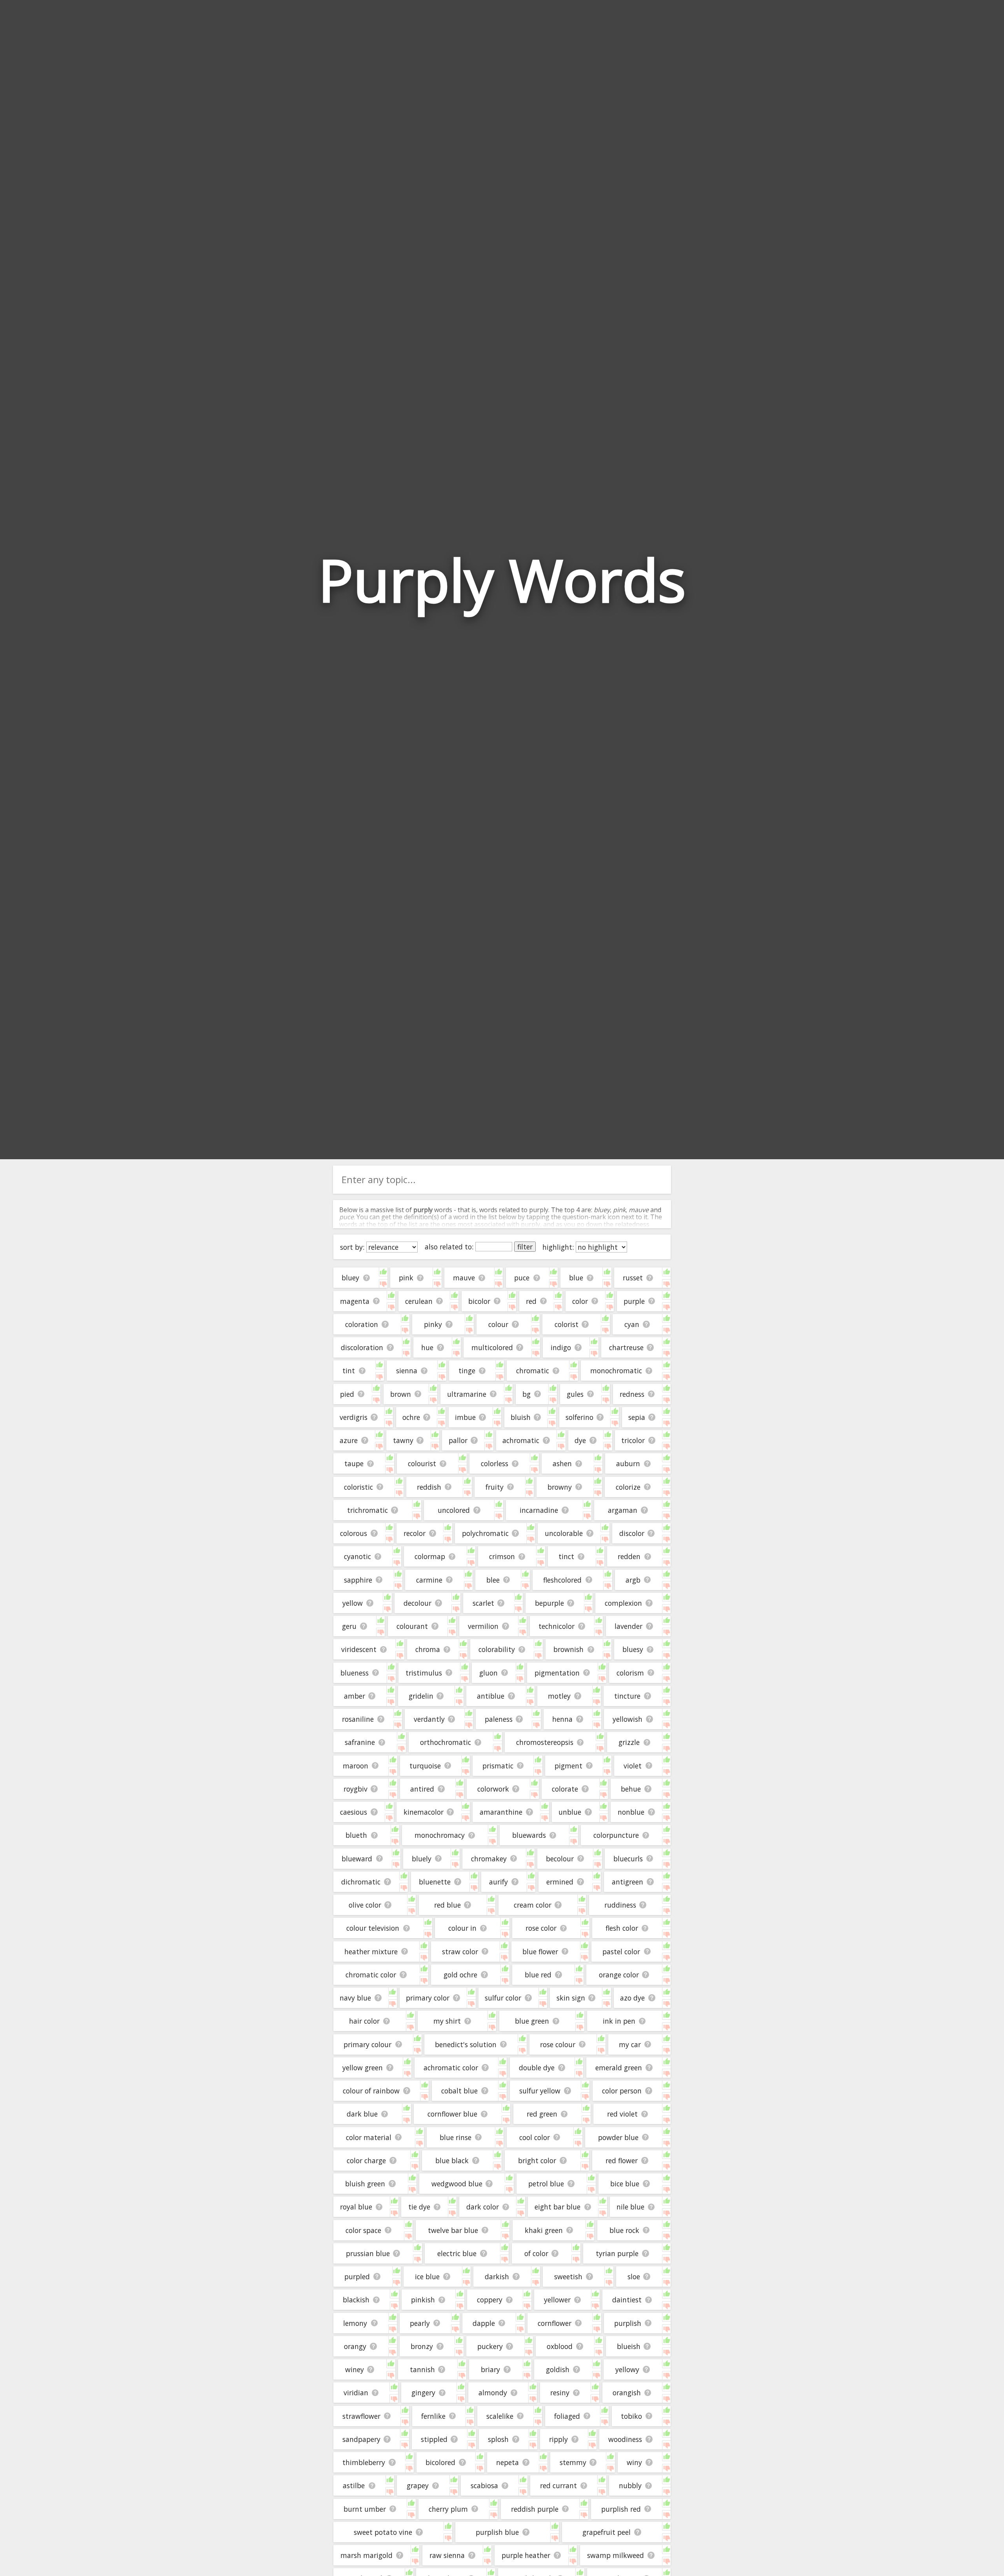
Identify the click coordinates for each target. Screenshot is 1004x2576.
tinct (566, 1556)
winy (634, 2462)
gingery (423, 2393)
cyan (632, 1324)
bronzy (422, 2346)
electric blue (457, 2253)
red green (542, 2114)
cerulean (419, 1301)
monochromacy (440, 1835)
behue (631, 1789)
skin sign (571, 1998)
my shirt (447, 2021)
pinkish (423, 2300)
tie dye (419, 2207)
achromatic (521, 1440)
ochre (411, 1417)
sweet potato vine (383, 2532)
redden (629, 1556)
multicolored (492, 1347)
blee (493, 1580)
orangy (355, 2346)
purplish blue (497, 2532)
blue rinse (456, 2137)
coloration (362, 1324)
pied (347, 1394)
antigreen (627, 1882)
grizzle (629, 1742)
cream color (533, 1905)
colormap (430, 1556)
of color (536, 2253)
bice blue (625, 2184)
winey (355, 2369)
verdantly (429, 1719)
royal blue (356, 2207)
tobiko (631, 2416)
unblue (570, 1812)
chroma (428, 1649)
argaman (623, 1510)
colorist (567, 1324)
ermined (560, 1882)
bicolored (440, 2462)
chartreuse (626, 1347)
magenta (355, 1301)
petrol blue (546, 2184)
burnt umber (365, 2509)
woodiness (625, 2439)
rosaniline (358, 1719)
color (580, 1301)
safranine (360, 1742)
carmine (429, 1580)
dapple (484, 2323)
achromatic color (451, 2068)
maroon (356, 1766)
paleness (499, 1719)
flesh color (622, 1928)
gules (575, 1394)
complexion (623, 1603)
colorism (630, 1673)
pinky (433, 1324)
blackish (356, 2300)
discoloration (362, 1347)
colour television (373, 1928)
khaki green (544, 2230)
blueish (629, 2346)
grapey (418, 2485)
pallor (458, 1440)
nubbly (630, 2485)
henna (562, 1719)
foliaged (567, 2416)
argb (633, 1580)
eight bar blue (557, 2207)
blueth (356, 1835)
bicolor (479, 1301)
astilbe (354, 2485)
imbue (465, 1417)
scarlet (483, 1603)
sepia (637, 1417)
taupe (354, 1463)
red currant (558, 2485)
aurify (498, 1882)
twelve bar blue (453, 2230)
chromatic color (371, 1975)
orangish (627, 2393)
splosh (498, 2439)
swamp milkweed (616, 2555)
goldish (558, 2369)
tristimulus (424, 1673)
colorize (628, 1487)
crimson (502, 1556)
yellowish (627, 1719)
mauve (464, 1278)
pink (406, 1278)
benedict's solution (466, 2044)
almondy (493, 2393)
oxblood (560, 2346)
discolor (632, 1533)
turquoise (425, 1766)
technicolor (557, 1626)
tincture (627, 1696)
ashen (562, 1463)
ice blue (427, 2276)
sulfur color (503, 1998)
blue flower (540, 1952)
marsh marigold (366, 2555)
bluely (422, 1859)
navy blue (355, 1998)
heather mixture (371, 1952)
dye (580, 1440)
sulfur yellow (540, 2091)
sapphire (358, 1580)
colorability (497, 1649)
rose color (541, 1928)
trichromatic (367, 1510)
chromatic (533, 1371)
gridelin (421, 1696)
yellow (353, 1603)
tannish (422, 2369)
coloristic (358, 1487)
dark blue (362, 2114)
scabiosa (484, 2485)
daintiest (627, 2300)
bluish (521, 1417)
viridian (356, 2393)
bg (527, 1394)
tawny (403, 1440)
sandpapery (361, 2439)
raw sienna (447, 2555)
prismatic (498, 1766)
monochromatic (616, 1371)
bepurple (549, 1603)
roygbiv (356, 1789)
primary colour (367, 2044)
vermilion (483, 1626)
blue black (452, 2160)
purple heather (526, 2555)
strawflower (361, 2416)
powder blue (618, 2137)
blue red (538, 1975)
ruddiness (620, 1905)
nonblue (631, 1812)
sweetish (568, 2276)
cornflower (555, 2323)
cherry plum (448, 2509)
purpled (357, 2276)
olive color (365, 1905)
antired (422, 1789)
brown (401, 1394)
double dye (537, 2068)
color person (622, 2091)
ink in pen (619, 2021)
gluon (488, 1673)
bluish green (365, 2184)
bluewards (529, 1835)
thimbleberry (364, 2462)
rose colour (558, 2044)
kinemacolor (424, 1812)
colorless (495, 1463)
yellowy (627, 2369)
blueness (355, 1673)
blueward (357, 1859)
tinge (467, 1371)
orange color (619, 1975)
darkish (497, 2276)
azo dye (632, 1998)
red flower (622, 2160)
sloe (634, 2276)
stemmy (573, 2462)
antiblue (491, 1696)
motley (559, 1696)
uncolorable (564, 1533)
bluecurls (628, 1859)
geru (349, 1626)
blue (576, 1278)
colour (498, 1324)
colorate (565, 1789)
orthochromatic (446, 1742)
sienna (407, 1371)
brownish (568, 1649)
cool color (535, 2137)
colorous (354, 1533)
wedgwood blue (457, 2184)
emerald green (619, 2068)
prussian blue (368, 2253)
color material (369, 2137)
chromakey (489, 1859)
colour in (462, 1928)
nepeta (507, 2462)
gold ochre (460, 1975)
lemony (355, 2323)
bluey (350, 1278)
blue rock (624, 2230)
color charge (366, 2160)
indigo (561, 1347)
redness (632, 1394)
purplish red (621, 2509)
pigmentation (557, 1673)
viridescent (359, 1649)
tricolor (633, 1440)
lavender (628, 1626)
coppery (490, 2300)
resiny (560, 2393)
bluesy (633, 1649)
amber (355, 1696)
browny (560, 1487)
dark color (483, 2207)
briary (490, 2369)
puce (522, 1278)
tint (349, 1371)
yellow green (363, 2068)
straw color (460, 1952)
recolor (415, 1533)
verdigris (354, 1417)
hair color (364, 2021)
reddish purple (535, 2509)
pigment (568, 1766)
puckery (490, 2346)
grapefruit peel (607, 2532)
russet (633, 1278)
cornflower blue (452, 2114)
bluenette (435, 1882)
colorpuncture (616, 1835)
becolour (560, 1859)
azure (349, 1440)
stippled (434, 2439)
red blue (447, 1905)
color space (363, 2230)
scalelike (500, 2416)
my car (630, 2044)
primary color (428, 1998)
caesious (354, 1812)
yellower (557, 2300)
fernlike (433, 2416)
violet (633, 1766)
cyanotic (357, 1556)
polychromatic (485, 1533)
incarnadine (539, 1510)
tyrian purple (617, 2253)
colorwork (493, 1789)
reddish (429, 1487)
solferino (579, 1417)
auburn (628, 1463)
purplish (628, 2323)
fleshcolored (562, 1580)
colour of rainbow (371, 2091)
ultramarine (467, 1394)
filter (525, 1247)
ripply (558, 2439)
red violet (622, 2114)
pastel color (621, 1952)
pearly (420, 2323)
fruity (495, 1487)
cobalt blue (459, 2091)
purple (634, 1301)
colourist (422, 1463)
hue (427, 1347)
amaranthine (501, 1812)
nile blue (630, 2207)
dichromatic (361, 1882)
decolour (417, 1603)
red (531, 1301)
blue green (532, 2021)
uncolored (454, 1510)
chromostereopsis (545, 1742)
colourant (412, 1626)
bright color (537, 2160)
